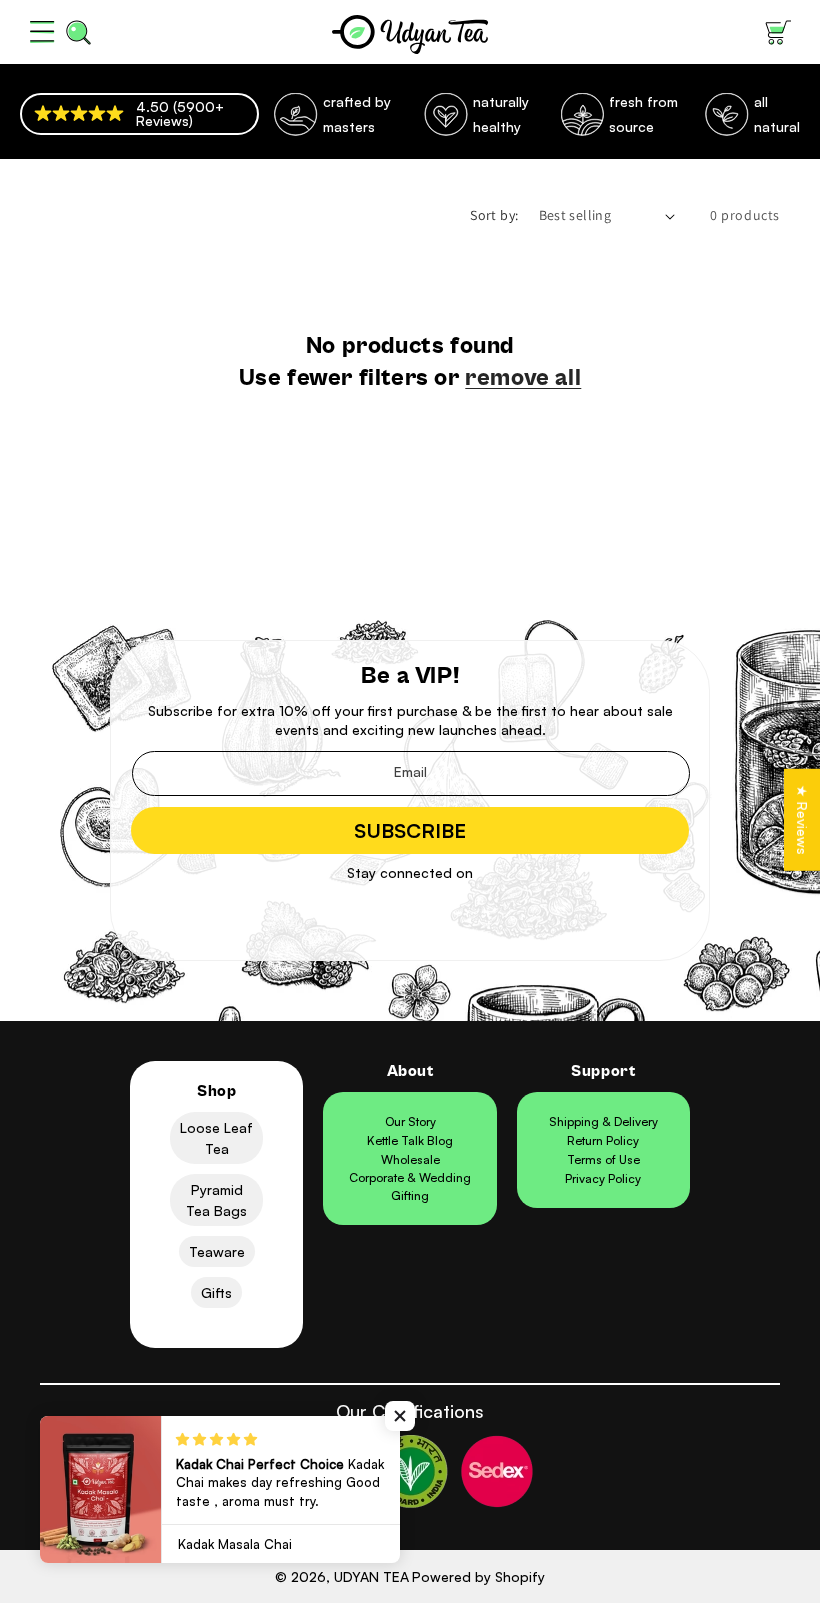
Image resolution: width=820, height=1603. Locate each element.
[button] (42, 32)
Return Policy (603, 1140)
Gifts (216, 1292)
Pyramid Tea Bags (216, 1200)
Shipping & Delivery (603, 1121)
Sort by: (494, 215)
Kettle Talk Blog (410, 1140)
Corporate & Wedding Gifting (410, 1186)
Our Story (410, 1121)
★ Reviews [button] (802, 819)
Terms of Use (603, 1159)
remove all (523, 378)
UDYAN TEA (371, 1576)
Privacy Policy (603, 1178)
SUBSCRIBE (410, 830)
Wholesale (410, 1159)
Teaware (217, 1251)
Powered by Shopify (478, 1576)
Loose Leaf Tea (216, 1138)
